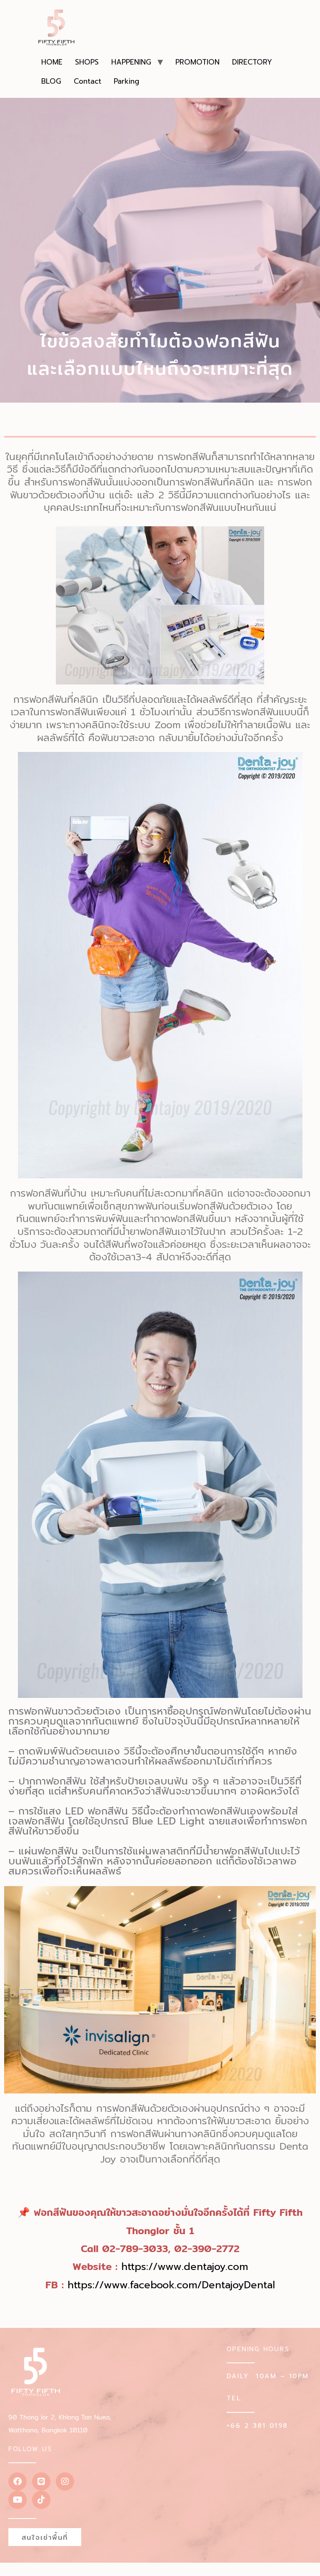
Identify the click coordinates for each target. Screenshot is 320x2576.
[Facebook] (17, 2481)
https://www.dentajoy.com (185, 2267)
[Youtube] (17, 2500)
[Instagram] (65, 2481)
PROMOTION (197, 62)
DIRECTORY (252, 62)
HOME (52, 62)
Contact (87, 81)
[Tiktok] (41, 2500)
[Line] (41, 2481)
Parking (126, 81)
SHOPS (87, 62)
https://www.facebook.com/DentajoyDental (171, 2285)
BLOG (51, 81)
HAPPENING (131, 62)
